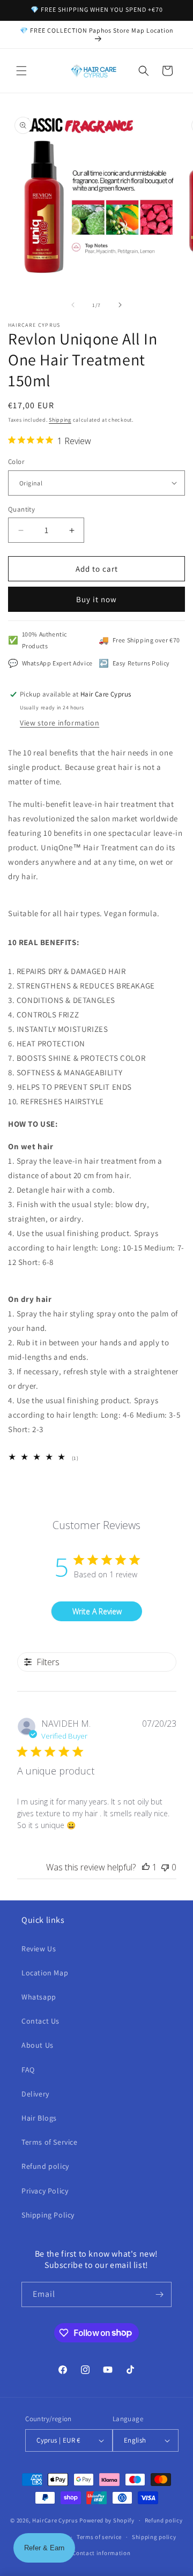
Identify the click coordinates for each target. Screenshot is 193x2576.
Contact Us (40, 2021)
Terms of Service (50, 2142)
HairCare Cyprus (55, 2520)
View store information (60, 723)
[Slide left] (73, 305)
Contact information (101, 2553)
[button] (21, 71)
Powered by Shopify (107, 2520)
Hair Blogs (39, 2118)
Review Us (39, 1949)
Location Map (45, 1973)
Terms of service (99, 2537)
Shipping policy (154, 2537)
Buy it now (96, 599)
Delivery (35, 2094)
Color (16, 462)
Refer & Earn (44, 2548)
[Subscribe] (159, 2294)
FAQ (28, 2070)
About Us (38, 2045)
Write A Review (97, 1611)
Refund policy (45, 2166)
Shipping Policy (48, 2215)
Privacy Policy (45, 2191)
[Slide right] (120, 305)
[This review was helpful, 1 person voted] (146, 1867)
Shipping (60, 420)
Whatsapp (39, 1997)
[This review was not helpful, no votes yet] (165, 1867)
